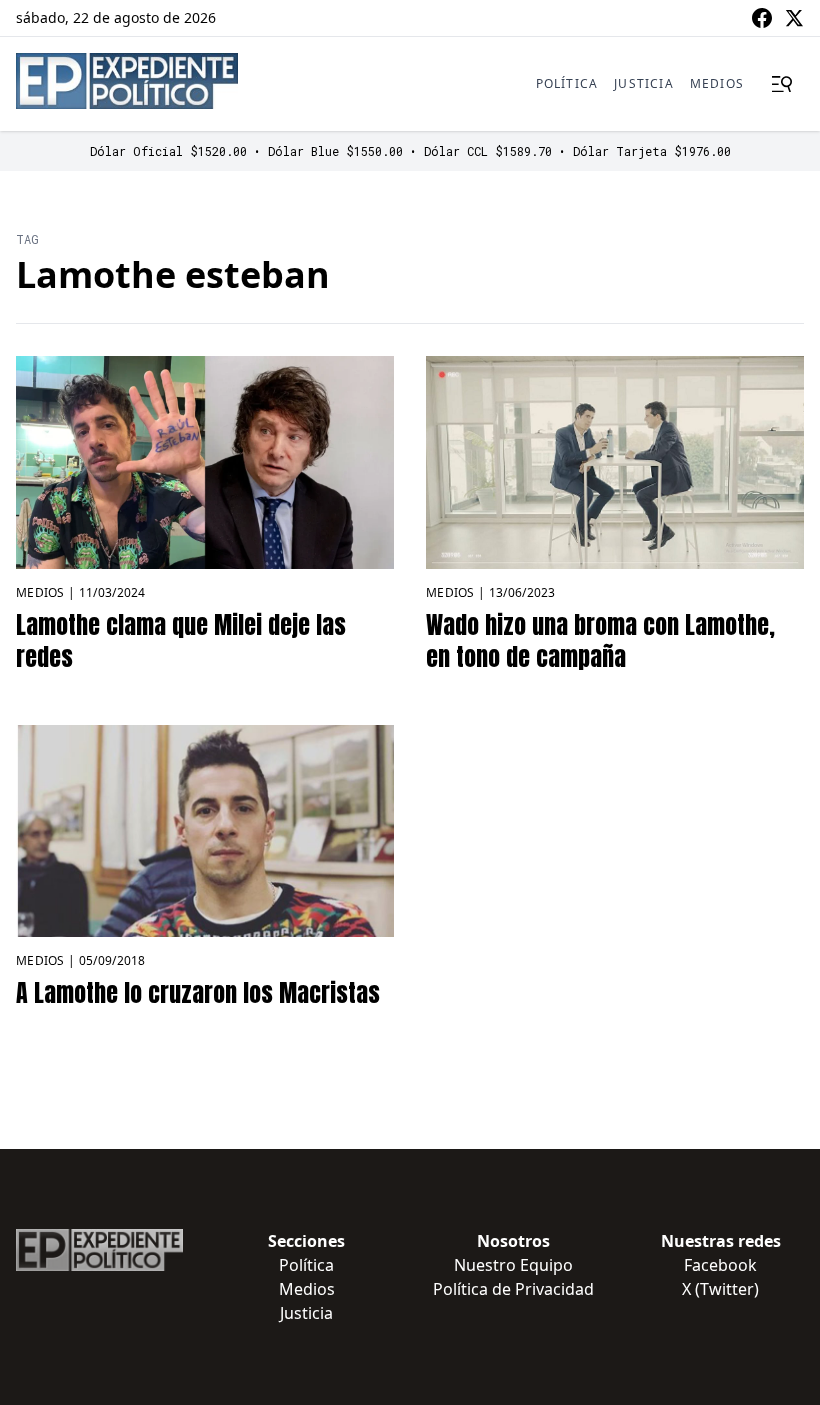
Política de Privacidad (513, 1289)
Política (567, 83)
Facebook (720, 1265)
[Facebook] (762, 18)
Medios (717, 83)
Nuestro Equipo (513, 1265)
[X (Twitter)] (794, 18)
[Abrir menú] (782, 84)
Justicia (644, 83)
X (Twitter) (720, 1289)
